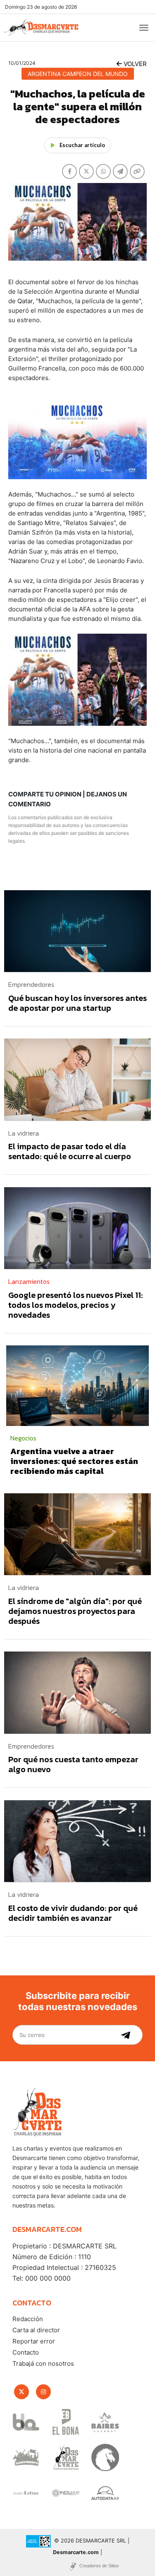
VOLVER (134, 64)
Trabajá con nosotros (43, 2363)
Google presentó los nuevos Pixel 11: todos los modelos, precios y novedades (76, 1305)
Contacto (26, 2352)
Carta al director (36, 2330)
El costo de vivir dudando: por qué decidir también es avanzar (73, 1913)
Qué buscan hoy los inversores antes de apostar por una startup (77, 1003)
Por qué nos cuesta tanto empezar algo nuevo (73, 1764)
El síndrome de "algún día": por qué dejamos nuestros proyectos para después (75, 1611)
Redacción (28, 2319)
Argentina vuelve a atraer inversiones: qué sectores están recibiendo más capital (74, 1461)
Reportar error (34, 2341)
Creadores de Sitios (99, 2566)
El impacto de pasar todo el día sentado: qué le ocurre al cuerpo (70, 1151)
